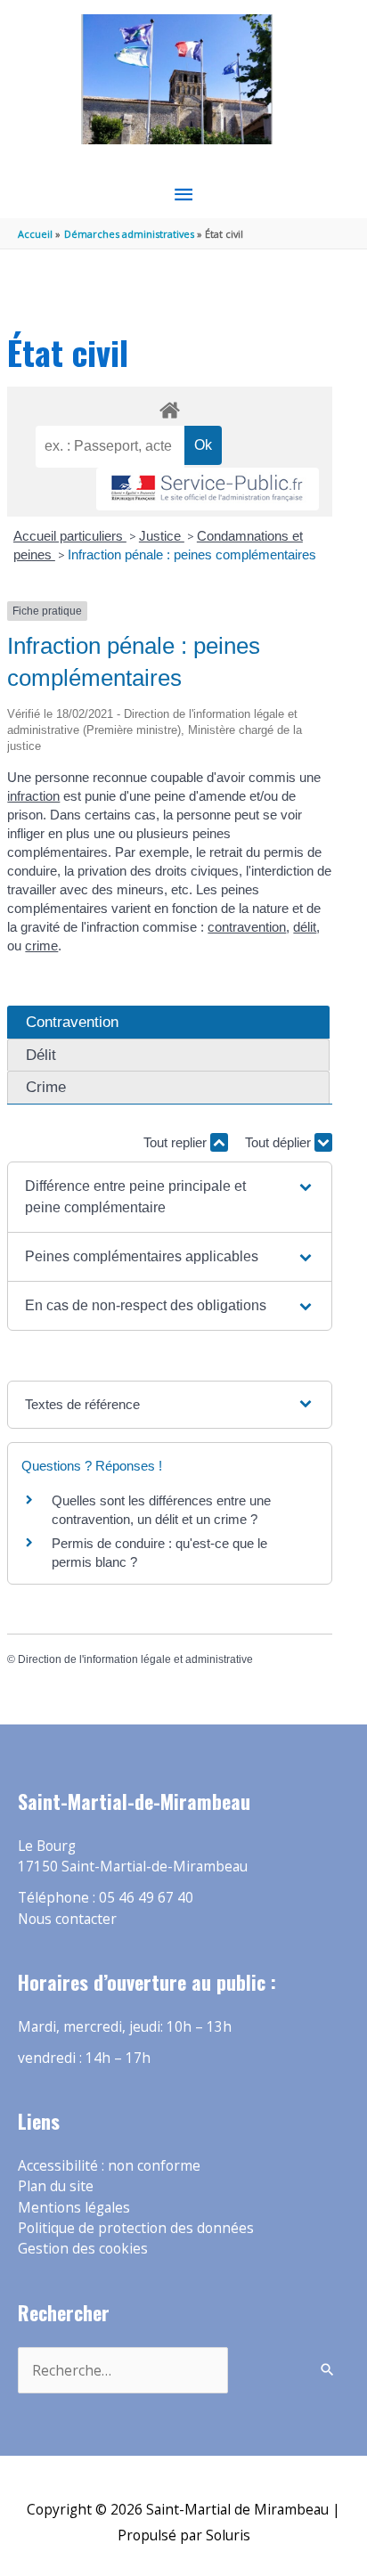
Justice (162, 536)
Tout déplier (280, 1142)
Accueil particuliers (70, 536)
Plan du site (56, 2186)
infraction (33, 796)
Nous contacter (67, 1919)
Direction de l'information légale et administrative (135, 1659)
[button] (170, 1197)
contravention (247, 927)
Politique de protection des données (136, 2228)
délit (305, 927)
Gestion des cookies (83, 2248)
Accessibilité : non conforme (109, 2165)
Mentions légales (74, 2207)
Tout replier (177, 1142)
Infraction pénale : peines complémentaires (192, 554)
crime (41, 946)
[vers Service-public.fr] (208, 489)
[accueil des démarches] (169, 407)
